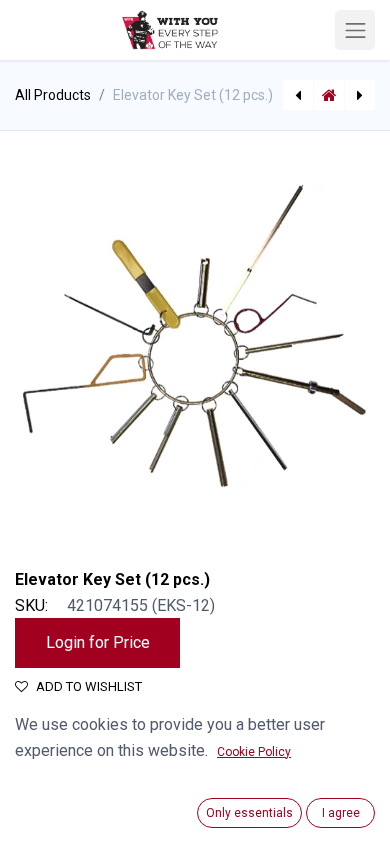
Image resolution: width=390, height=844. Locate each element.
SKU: (31, 605)
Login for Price (98, 642)
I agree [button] (341, 813)
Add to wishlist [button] (89, 686)
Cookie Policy (254, 752)
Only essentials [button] (249, 813)
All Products (53, 95)
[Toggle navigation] (355, 30)
